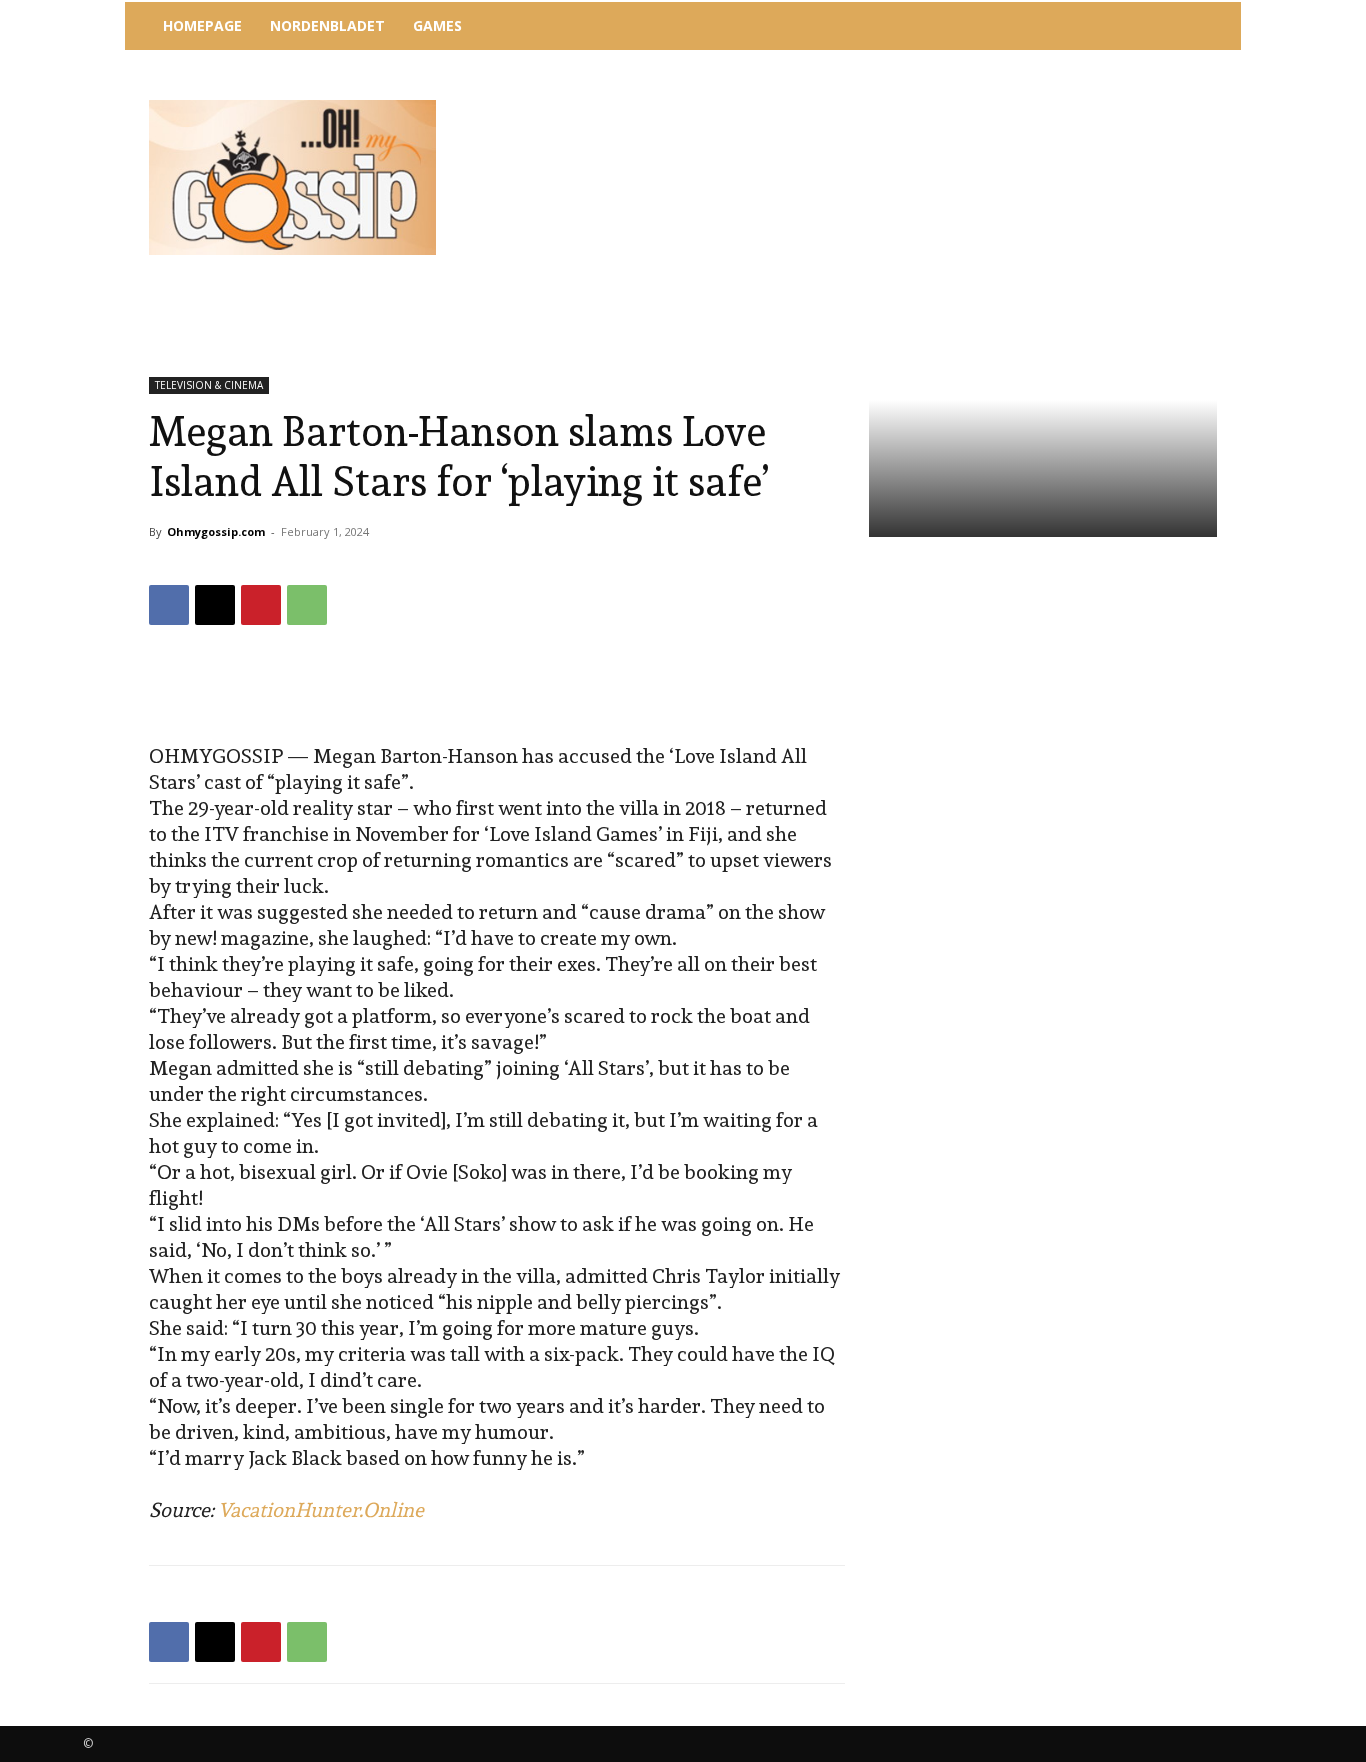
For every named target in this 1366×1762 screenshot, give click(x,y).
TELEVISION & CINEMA (209, 385)
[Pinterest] (261, 605)
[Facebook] (169, 605)
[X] (215, 605)
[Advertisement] (848, 105)
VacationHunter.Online (321, 1510)
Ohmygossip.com (216, 531)
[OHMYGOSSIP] (292, 177)
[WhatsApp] (307, 605)
